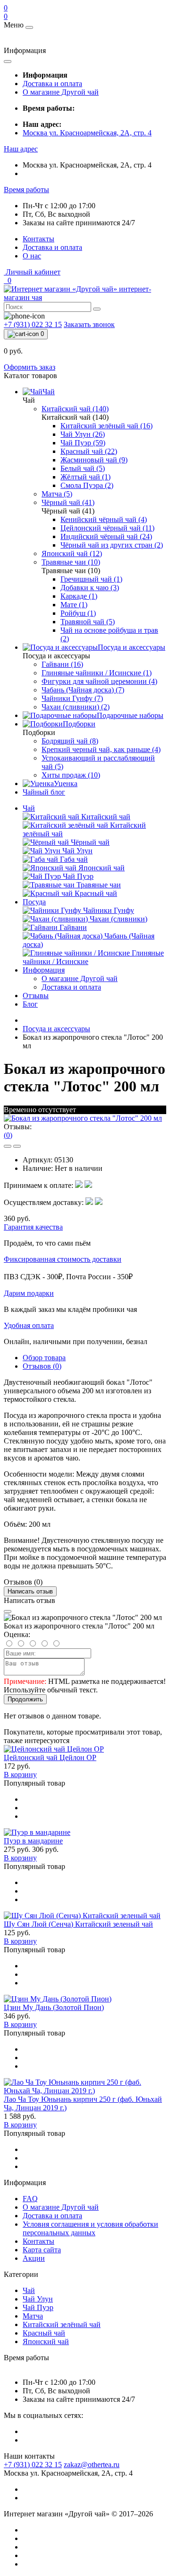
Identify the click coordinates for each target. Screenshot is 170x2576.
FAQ (30, 2199)
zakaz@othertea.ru (92, 2465)
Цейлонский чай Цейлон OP (50, 1757)
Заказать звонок (89, 324)
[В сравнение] (17, 1146)
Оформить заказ (30, 367)
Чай (29, 808)
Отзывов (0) (42, 1366)
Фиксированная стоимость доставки (63, 1259)
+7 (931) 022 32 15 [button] (33, 2465)
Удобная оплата (29, 1325)
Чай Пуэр (38, 2307)
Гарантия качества (33, 1227)
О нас (32, 256)
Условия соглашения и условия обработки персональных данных (90, 2228)
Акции (34, 2258)
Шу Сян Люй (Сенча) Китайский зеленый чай (78, 1924)
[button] (21, 149)
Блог (30, 1004)
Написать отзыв (30, 1591)
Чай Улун (38, 2299)
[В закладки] (8, 1146)
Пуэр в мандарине (33, 1841)
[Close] (8, 1611)
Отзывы (36, 996)
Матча (33, 2316)
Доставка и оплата (52, 84)
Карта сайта (42, 2250)
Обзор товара (44, 1358)
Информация (44, 970)
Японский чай (46, 2341)
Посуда (34, 902)
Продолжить (25, 1699)
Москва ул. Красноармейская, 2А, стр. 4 (87, 133)
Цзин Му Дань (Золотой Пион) (54, 2007)
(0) (8, 1135)
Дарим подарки (29, 1293)
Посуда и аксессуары (56, 1029)
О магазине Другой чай (61, 92)
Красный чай (44, 2333)
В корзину (20, 1775)
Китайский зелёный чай (62, 2324)
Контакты (38, 239)
